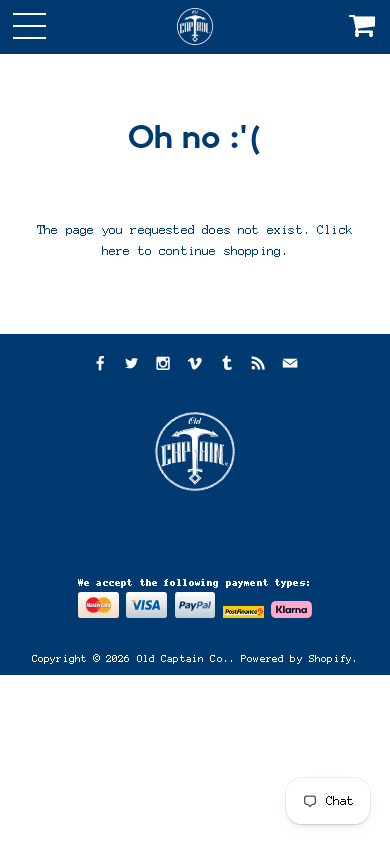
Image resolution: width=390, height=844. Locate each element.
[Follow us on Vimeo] (195, 365)
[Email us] (290, 365)
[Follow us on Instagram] (163, 365)
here (116, 251)
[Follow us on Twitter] (131, 365)
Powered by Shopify (296, 659)
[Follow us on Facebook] (99, 365)
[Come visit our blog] (227, 365)
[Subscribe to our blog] (258, 365)
